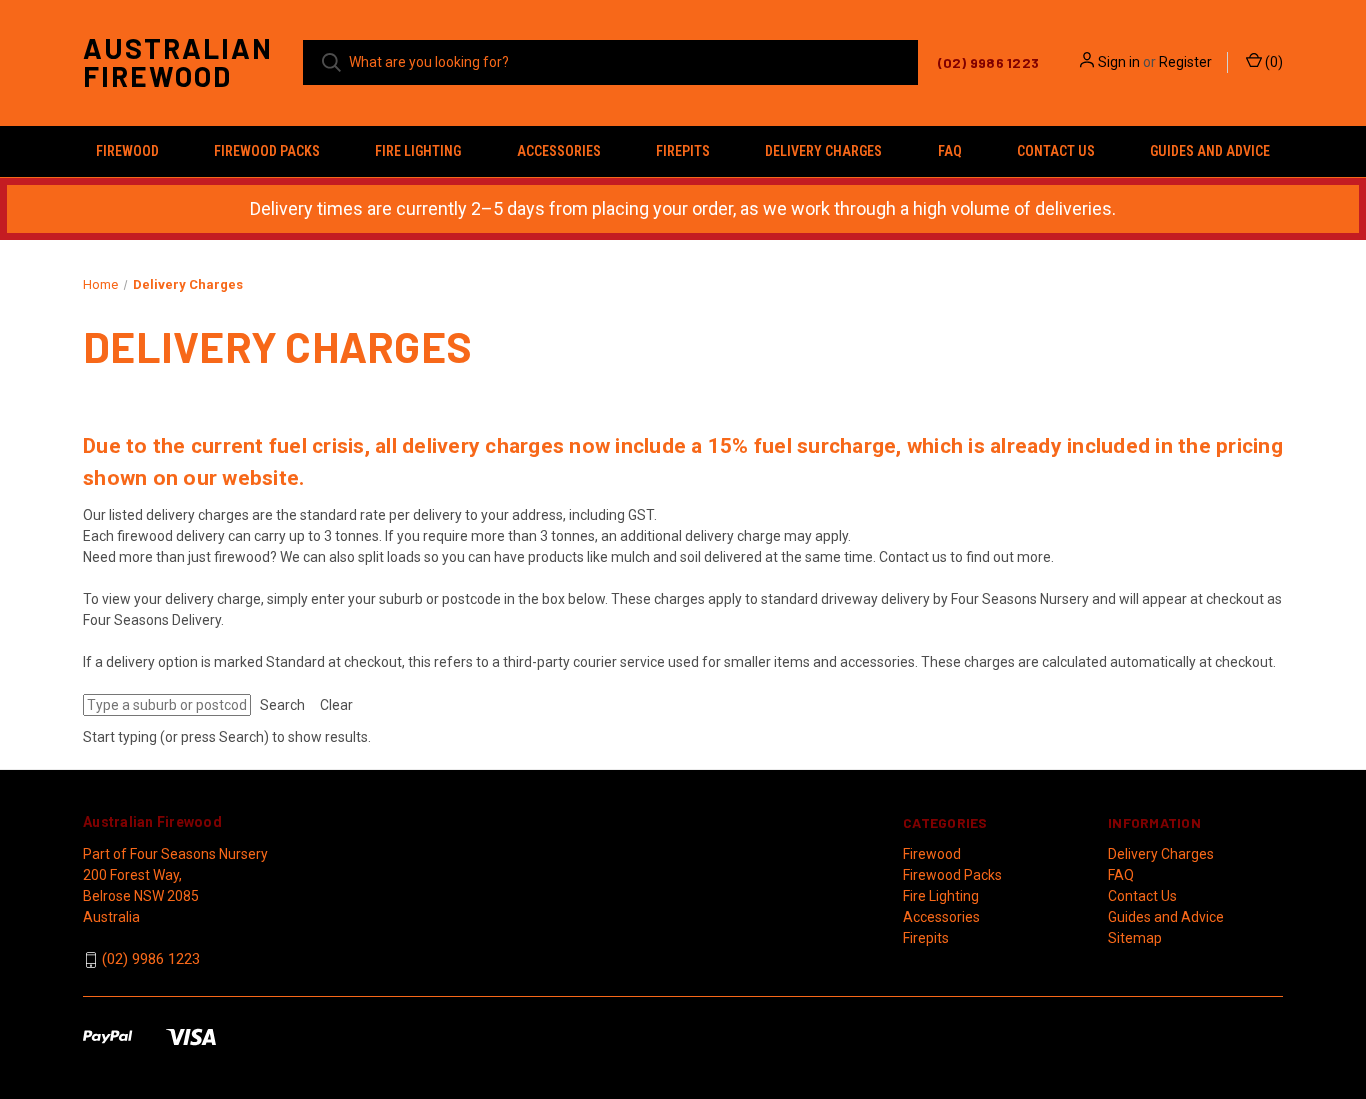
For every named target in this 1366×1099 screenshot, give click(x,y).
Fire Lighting (418, 151)
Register (1185, 62)
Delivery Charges (823, 151)
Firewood (127, 151)
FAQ (950, 151)
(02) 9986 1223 (151, 959)
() (1272, 62)
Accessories (559, 151)
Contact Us (1056, 151)
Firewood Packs (267, 151)
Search (282, 705)
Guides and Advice (1210, 151)
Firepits (683, 151)
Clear (336, 705)
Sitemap (1135, 938)
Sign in (1119, 62)
